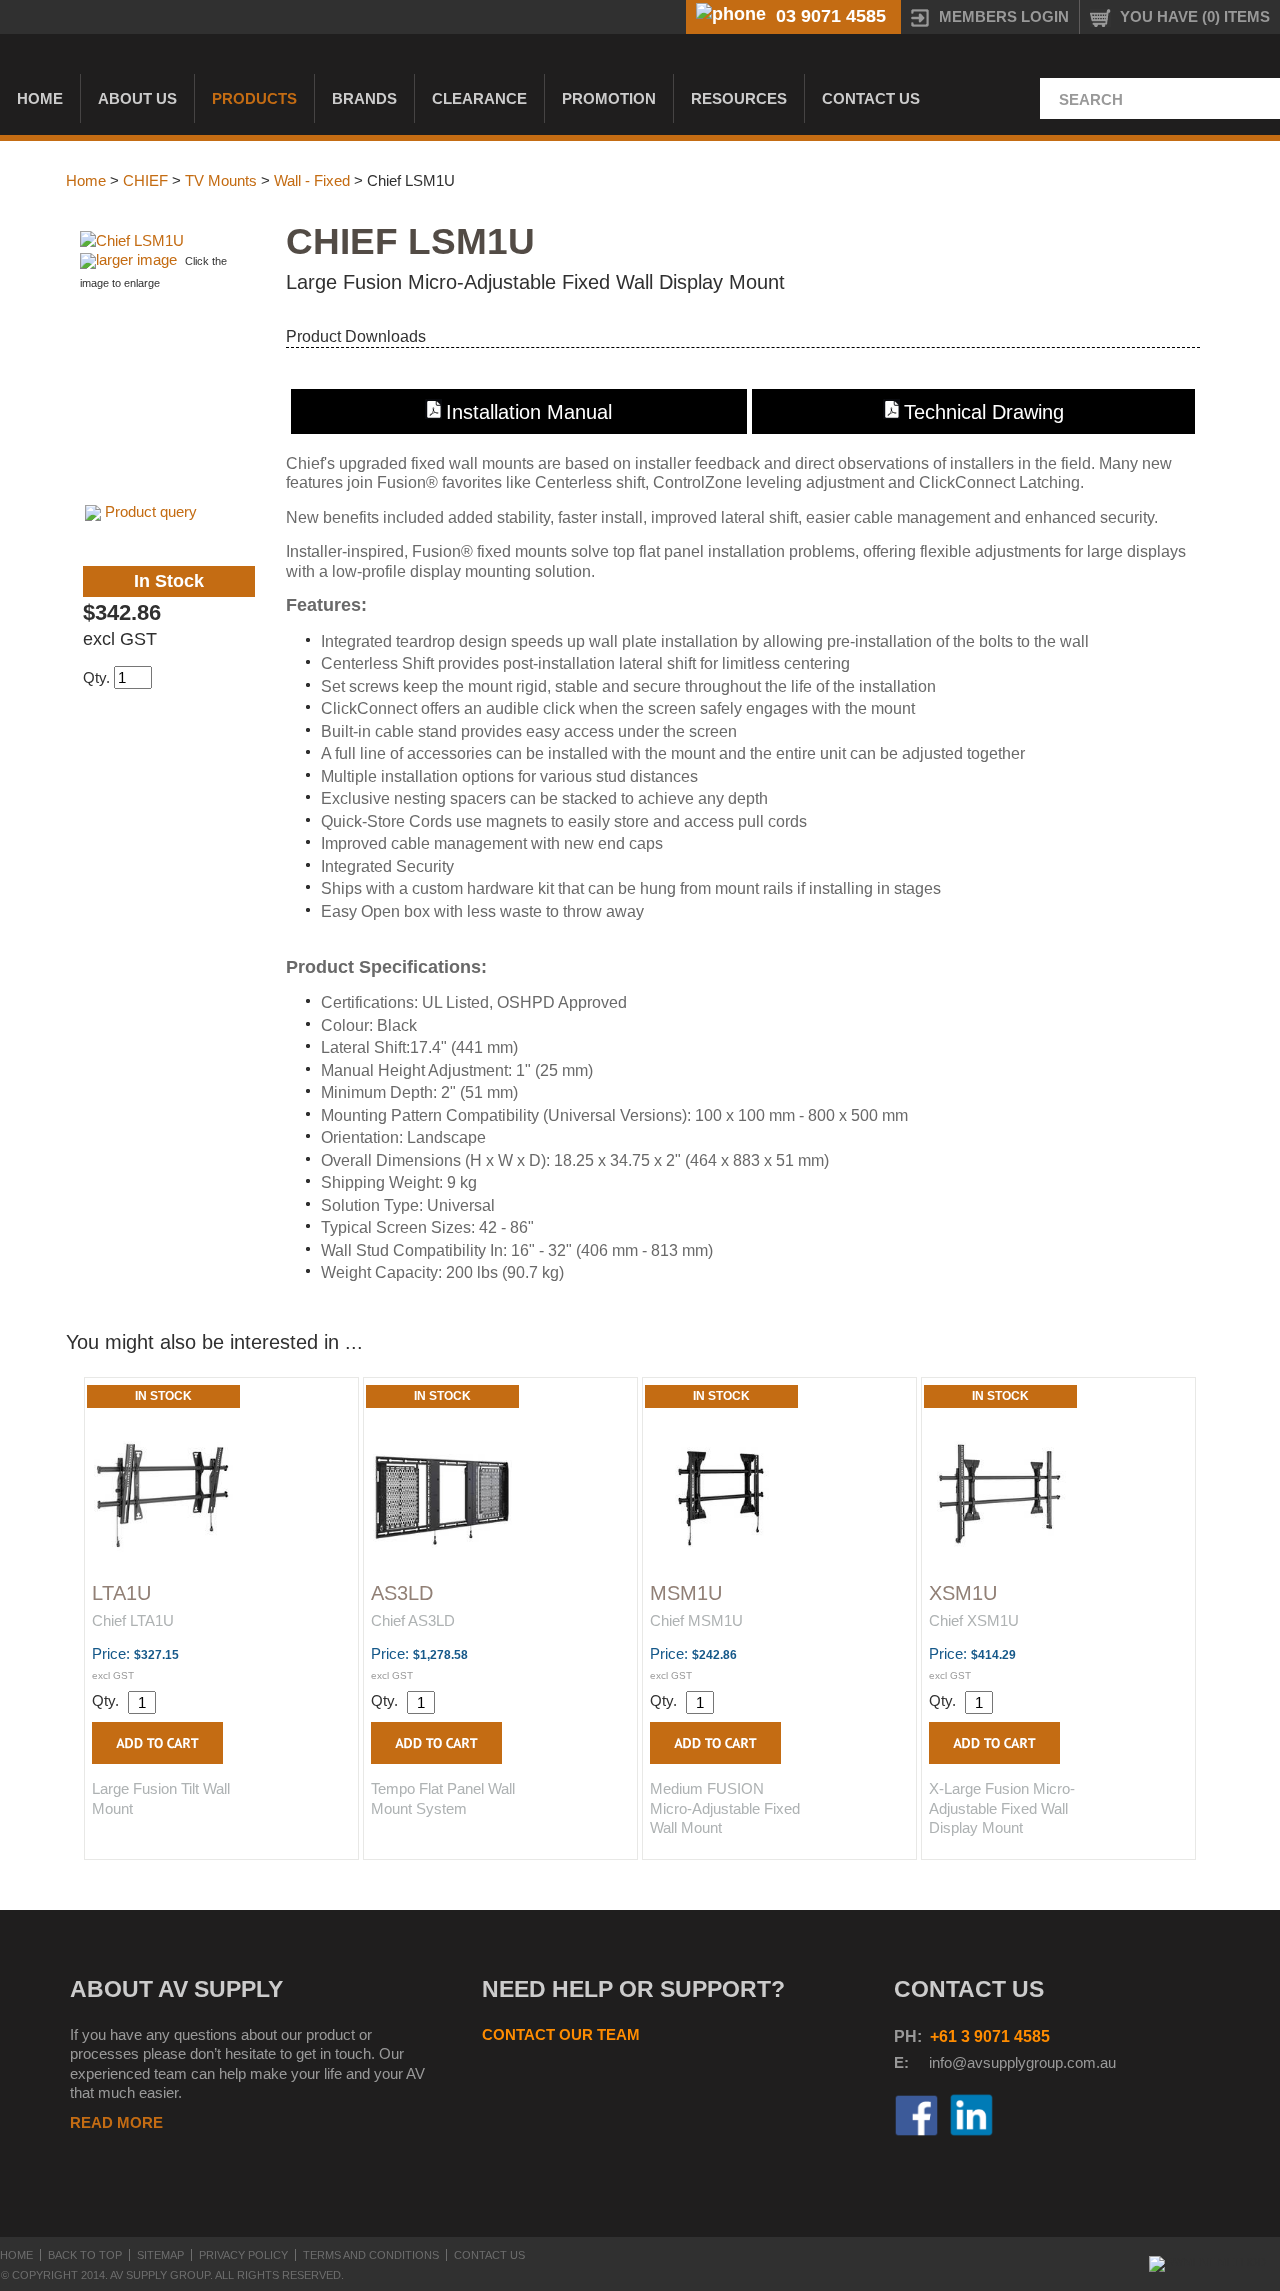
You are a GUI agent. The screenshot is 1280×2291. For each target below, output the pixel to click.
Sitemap (160, 2255)
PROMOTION (609, 98)
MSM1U (686, 1593)
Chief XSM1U (974, 1620)
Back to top (85, 2255)
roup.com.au (1075, 2062)
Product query (151, 511)
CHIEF (145, 180)
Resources (739, 98)
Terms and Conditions (371, 2255)
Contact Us (871, 98)
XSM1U (963, 1593)
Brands (364, 98)
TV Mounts (221, 180)
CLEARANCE (479, 98)
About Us (137, 98)
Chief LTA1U (133, 1620)
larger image (136, 259)
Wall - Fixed (312, 180)
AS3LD (402, 1593)
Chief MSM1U (696, 1620)
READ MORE (116, 2122)
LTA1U (121, 1593)
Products (254, 98)
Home (40, 98)
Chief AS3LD (413, 1620)
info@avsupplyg (981, 2062)
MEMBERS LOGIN (1004, 16)
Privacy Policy (243, 2255)
